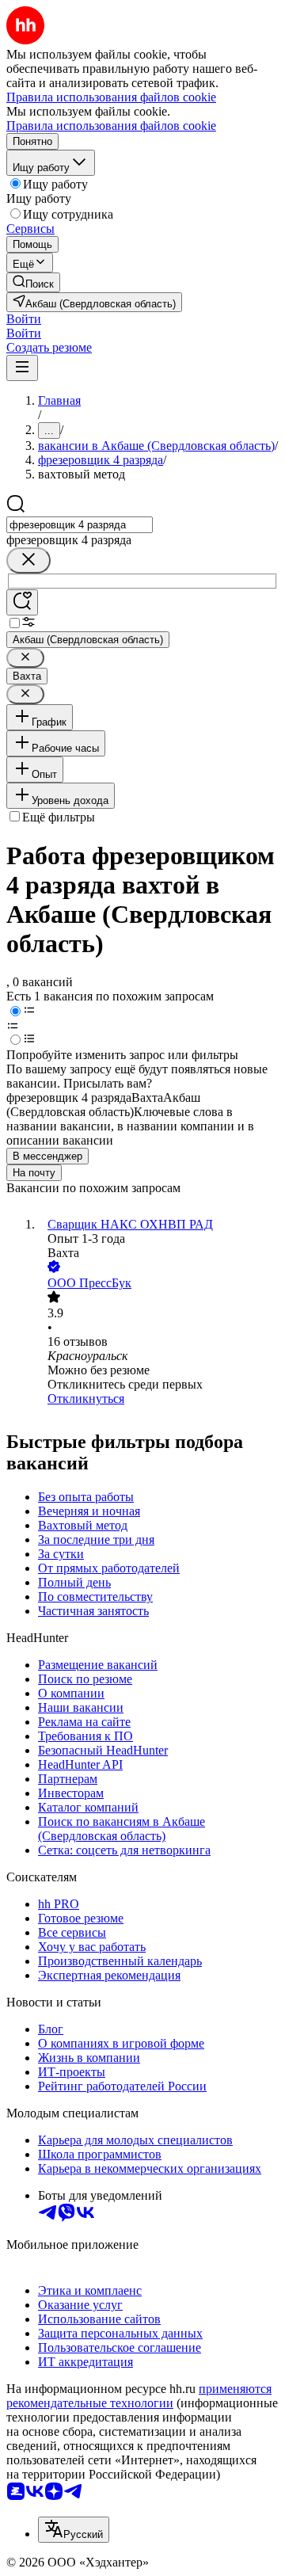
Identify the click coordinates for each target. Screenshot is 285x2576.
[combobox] (80, 525)
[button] (24, 319)
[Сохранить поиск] (22, 602)
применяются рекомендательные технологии (139, 2396)
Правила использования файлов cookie (111, 126)
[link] (33, 282)
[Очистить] (28, 560)
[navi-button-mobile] (22, 368)
